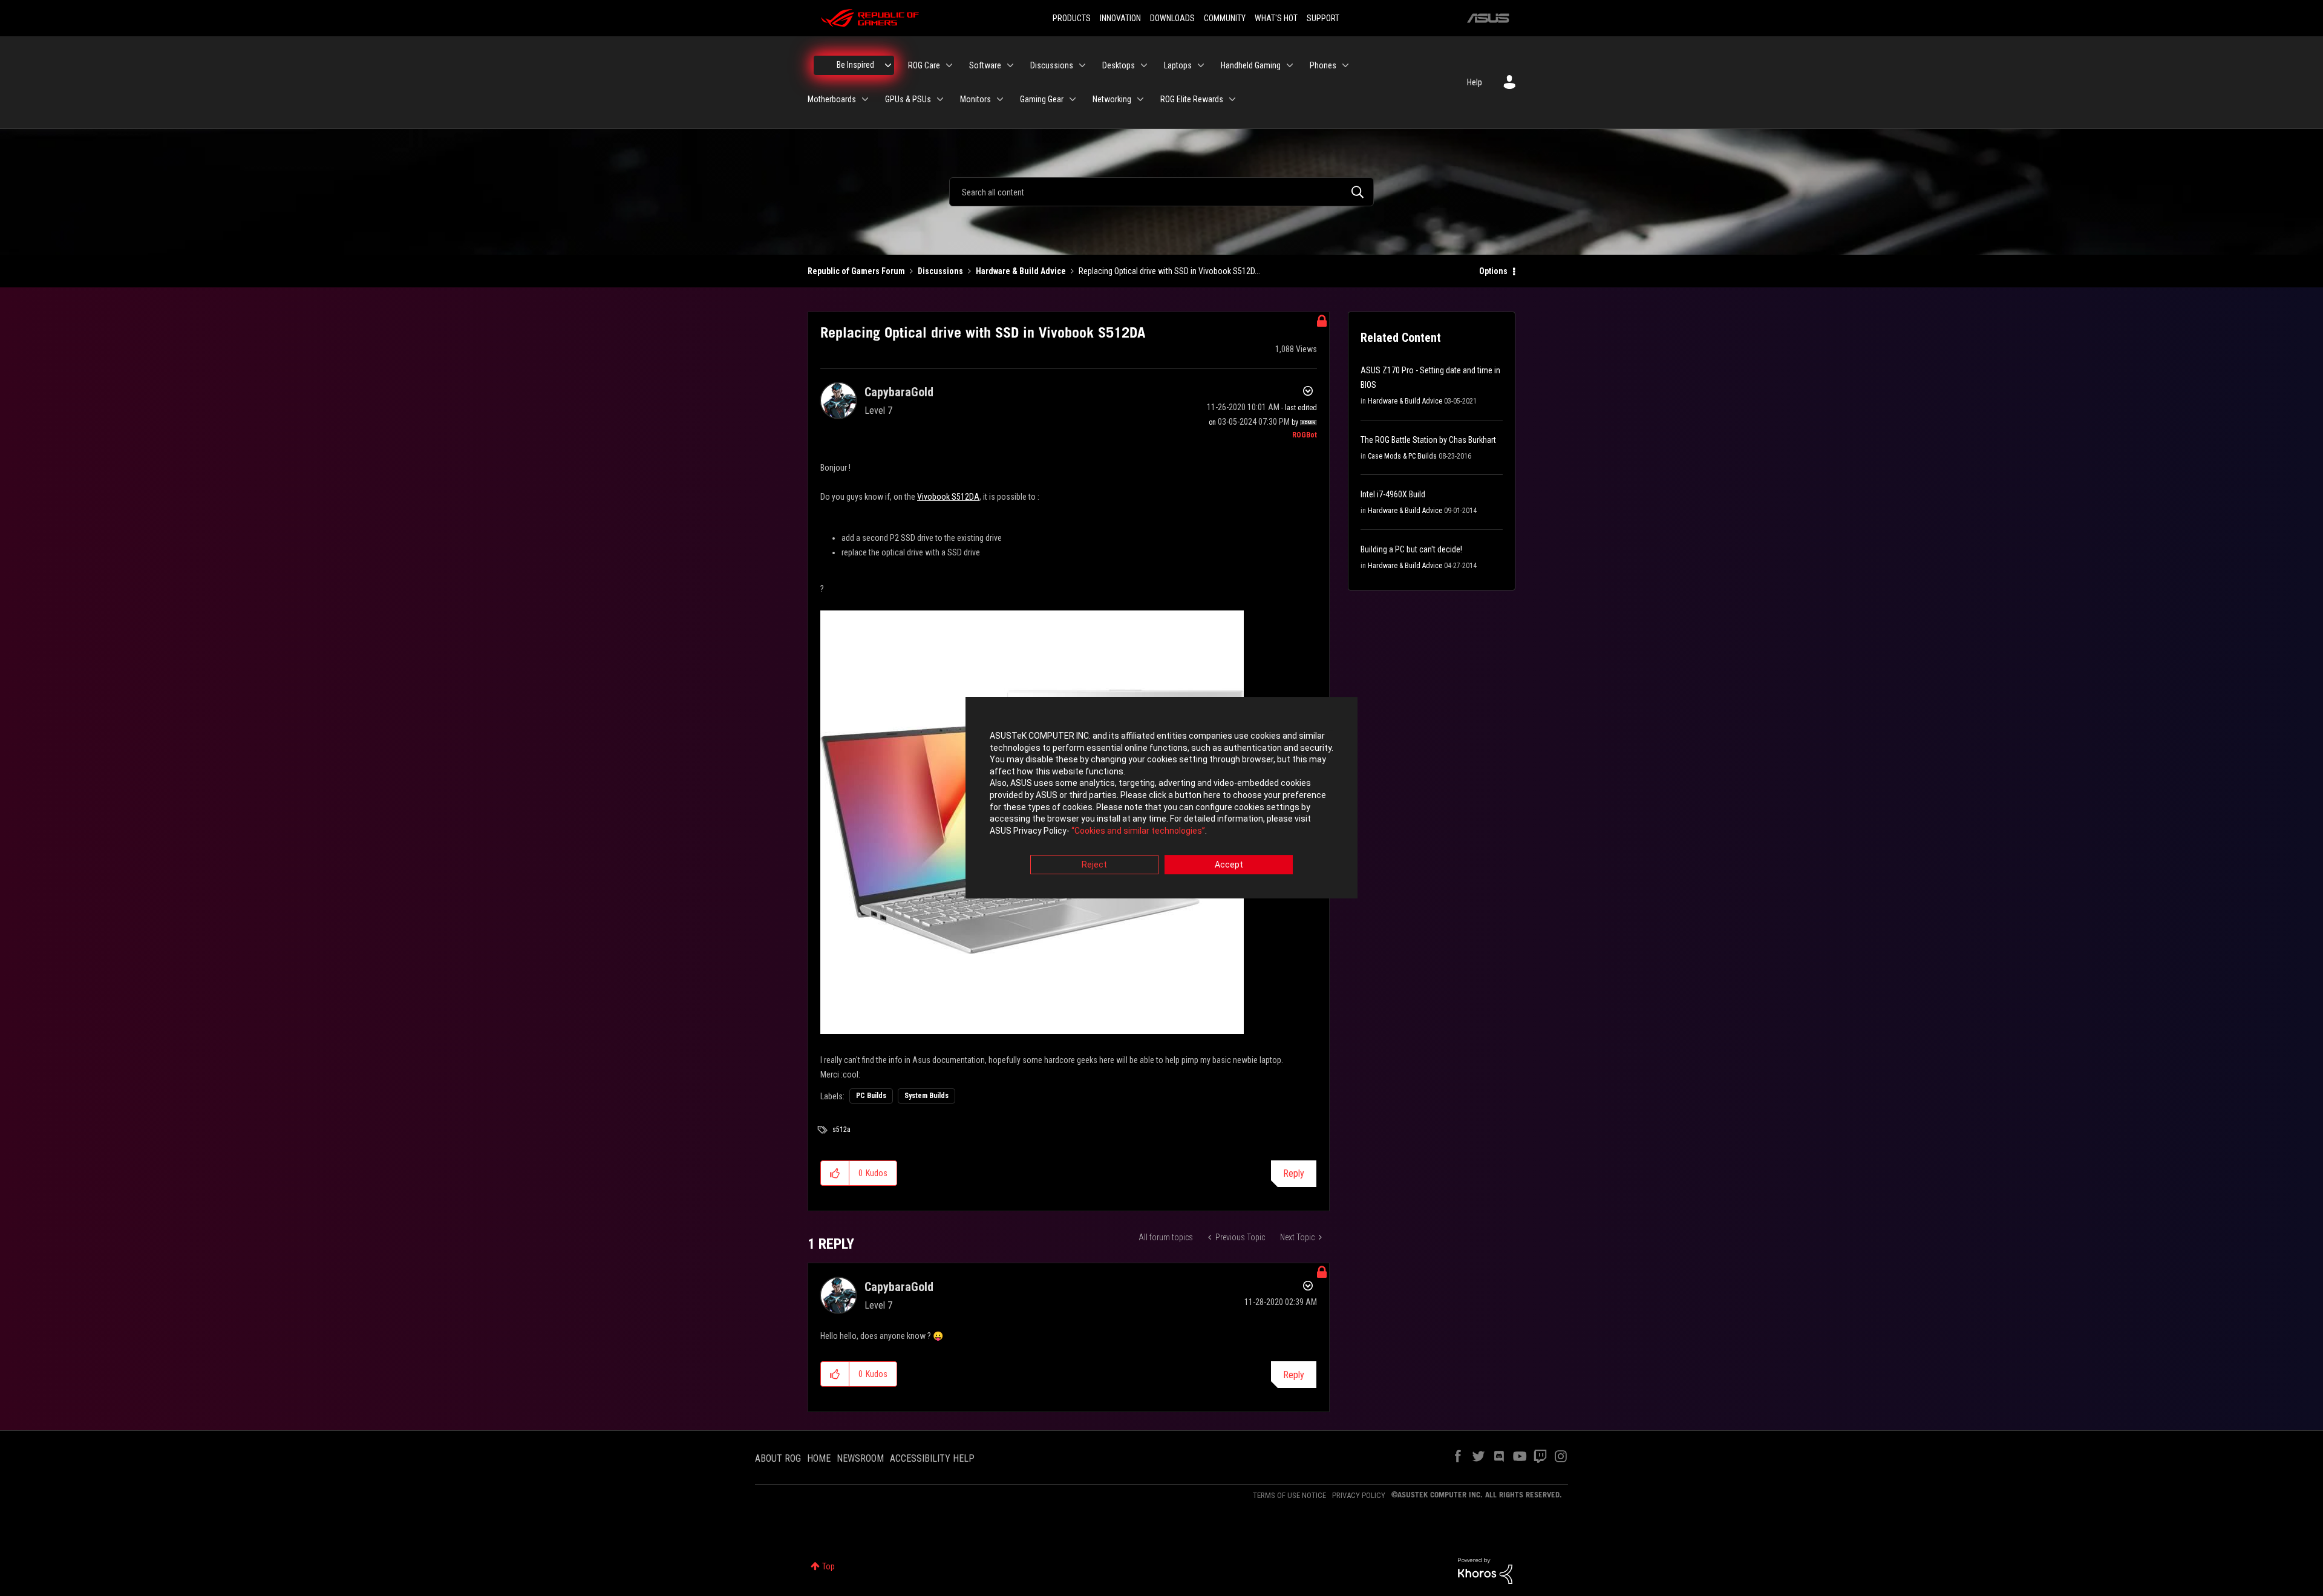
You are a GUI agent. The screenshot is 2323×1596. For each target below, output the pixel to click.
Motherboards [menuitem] (832, 99)
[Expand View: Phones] (1345, 65)
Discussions (940, 271)
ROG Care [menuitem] (924, 65)
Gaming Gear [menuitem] (1042, 99)
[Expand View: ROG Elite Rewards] (1232, 99)
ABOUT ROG (778, 1458)
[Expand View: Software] (1010, 65)
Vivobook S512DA (948, 497)
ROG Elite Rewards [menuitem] (1192, 99)
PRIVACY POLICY (1359, 1495)
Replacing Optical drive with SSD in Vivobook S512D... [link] (1169, 271)
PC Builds (871, 1096)
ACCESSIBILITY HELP (932, 1458)
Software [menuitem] (985, 65)
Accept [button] (1229, 865)
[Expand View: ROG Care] (949, 65)
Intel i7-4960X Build (1393, 494)
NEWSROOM (860, 1458)
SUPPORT (1323, 18)
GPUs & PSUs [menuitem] (908, 99)
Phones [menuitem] (1323, 65)
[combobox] (1161, 192)
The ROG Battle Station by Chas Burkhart (1428, 440)
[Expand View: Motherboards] (865, 99)
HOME (819, 1458)
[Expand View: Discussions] (1082, 65)
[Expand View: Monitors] (1000, 99)
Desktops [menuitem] (1119, 65)
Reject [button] (1094, 865)
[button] (835, 1173)
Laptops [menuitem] (1178, 65)
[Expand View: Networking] (1140, 99)
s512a (841, 1130)
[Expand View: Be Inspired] (888, 65)
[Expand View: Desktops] (1144, 65)
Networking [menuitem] (1112, 99)
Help (1475, 82)
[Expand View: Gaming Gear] (1073, 99)
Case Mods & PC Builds (1402, 456)
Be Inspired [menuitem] (855, 65)
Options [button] (1493, 271)
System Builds (926, 1096)
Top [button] (828, 1566)
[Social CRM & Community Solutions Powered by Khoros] (1485, 1570)
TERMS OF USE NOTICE (1289, 1495)
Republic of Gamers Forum (856, 271)
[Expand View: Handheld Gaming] (1290, 65)
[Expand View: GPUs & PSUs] (940, 99)
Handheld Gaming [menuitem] (1251, 65)
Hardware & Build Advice (1021, 271)
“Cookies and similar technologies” (1138, 831)
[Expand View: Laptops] (1201, 65)
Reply (1294, 1173)
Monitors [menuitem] (975, 99)
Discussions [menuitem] (1052, 65)
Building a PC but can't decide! (1411, 549)
